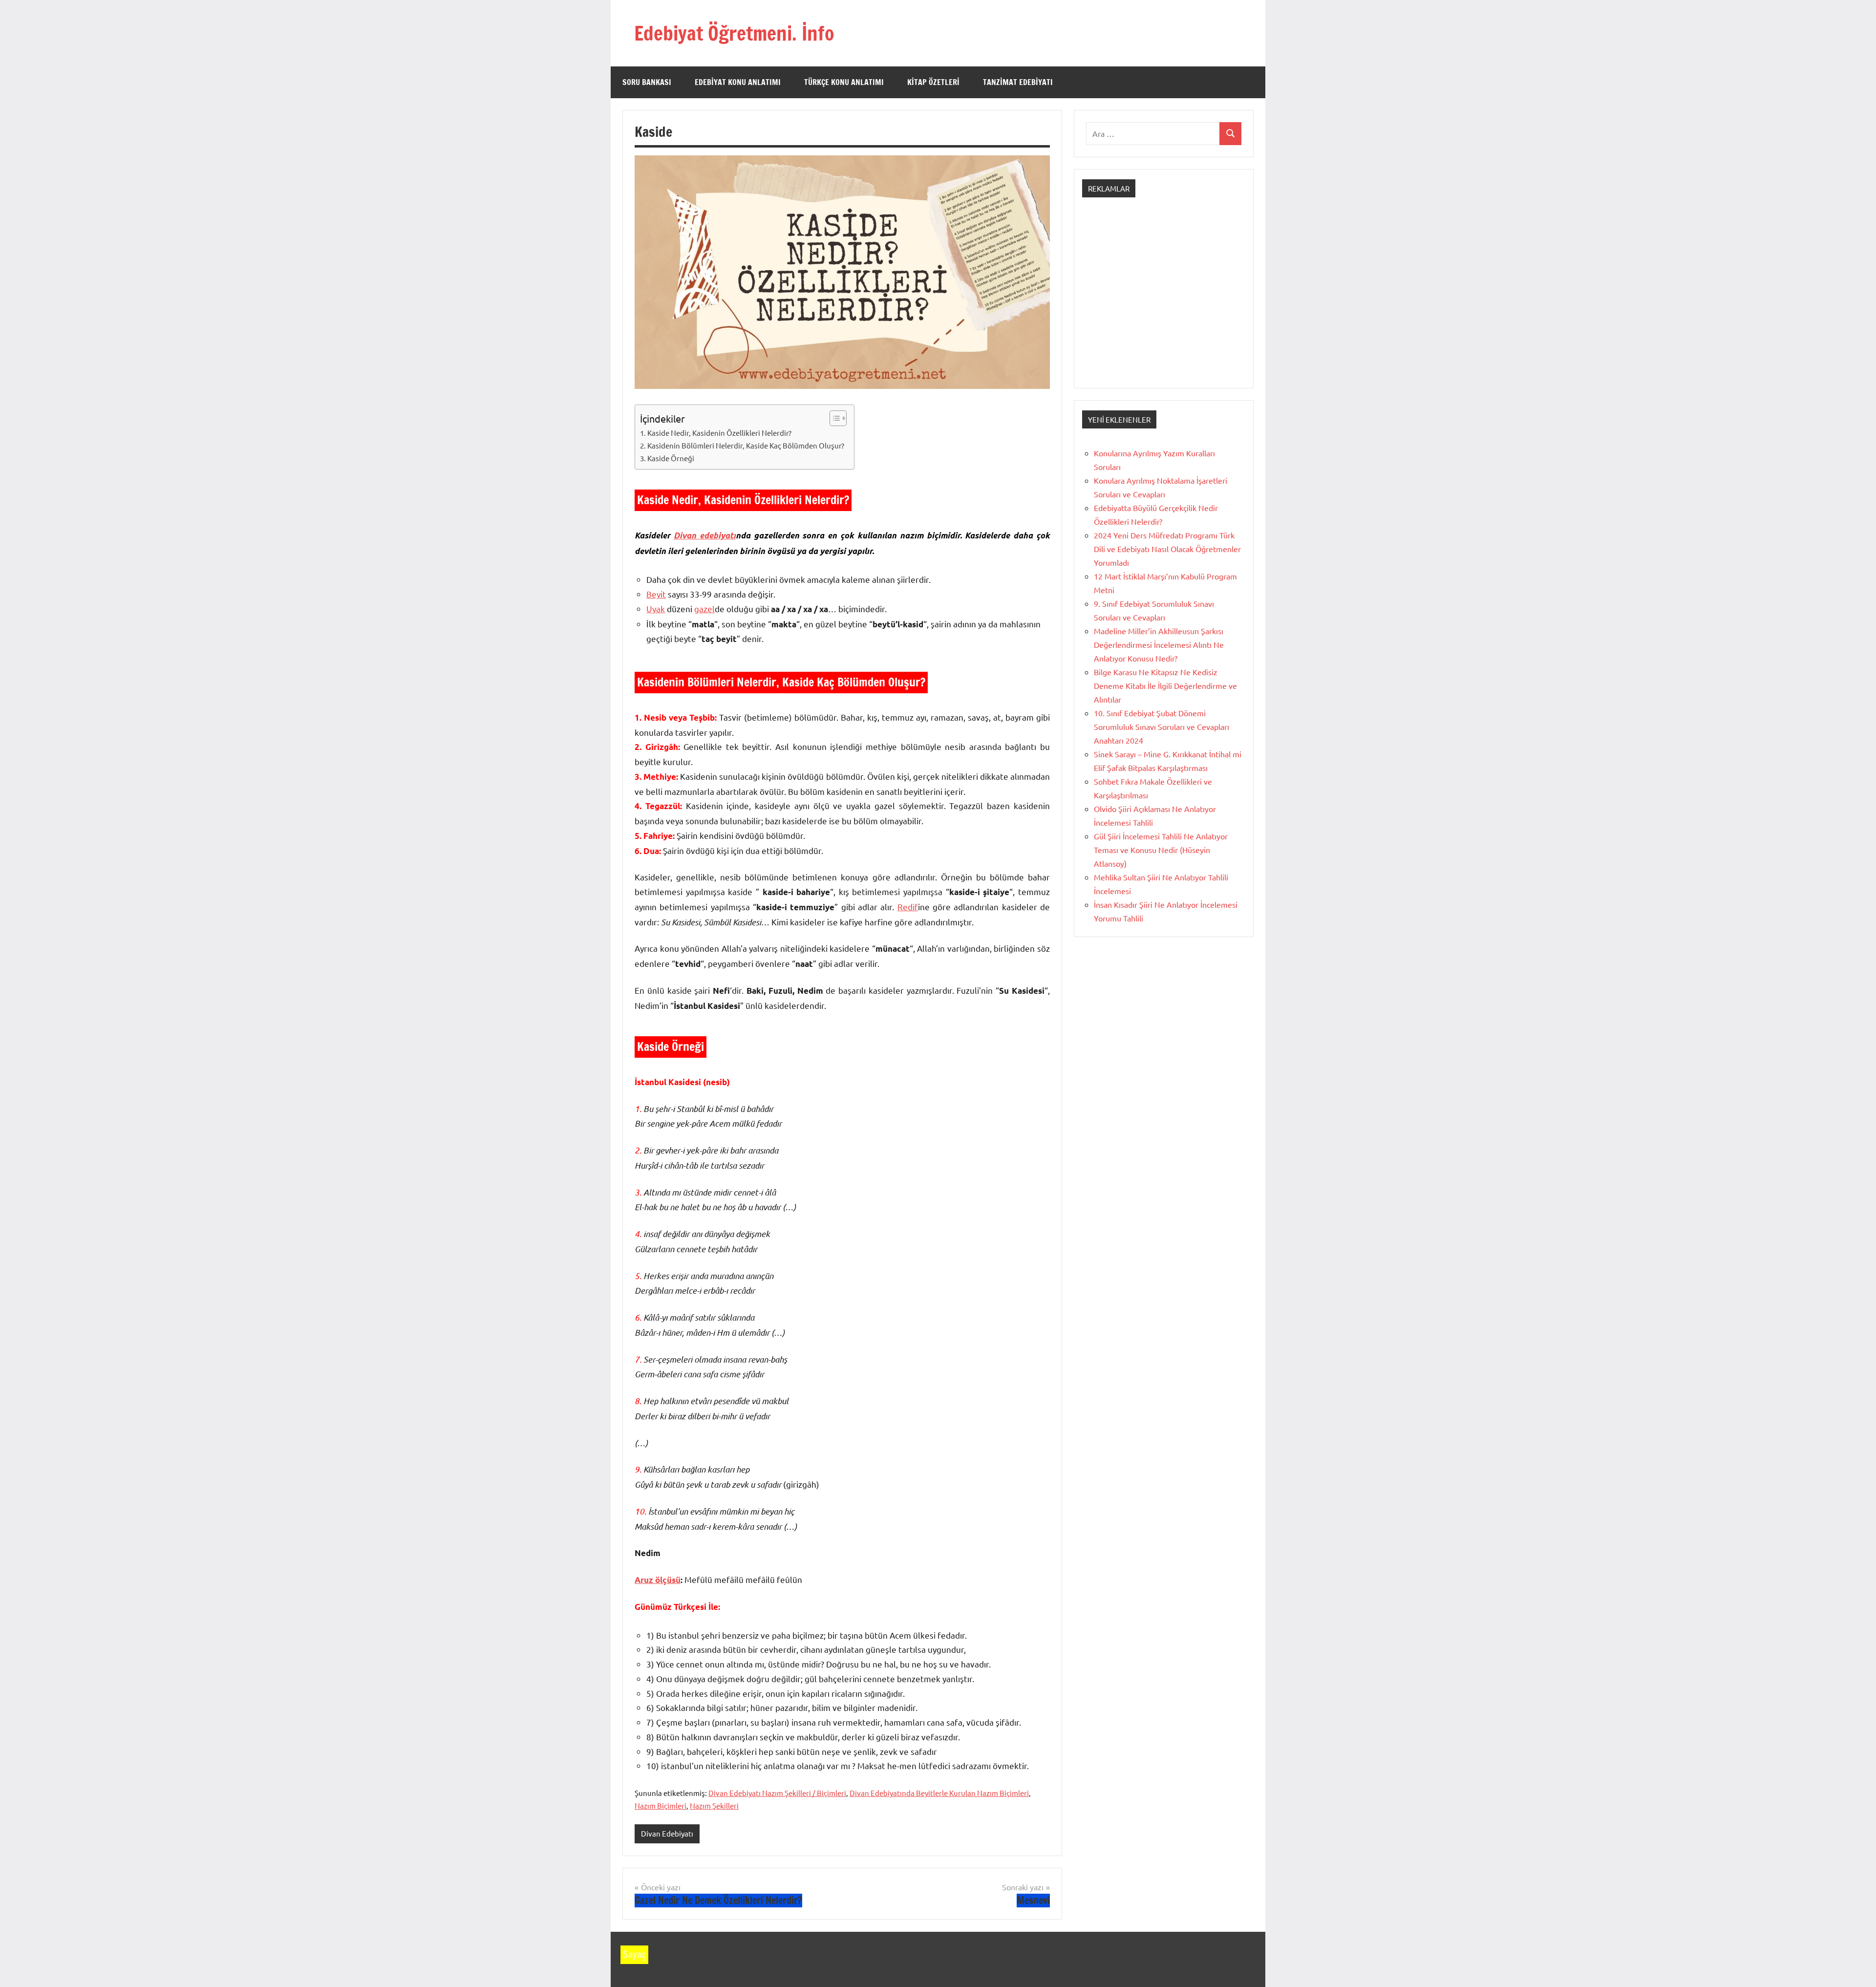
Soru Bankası (647, 82)
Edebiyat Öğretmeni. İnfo (734, 33)
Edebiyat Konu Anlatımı (738, 82)
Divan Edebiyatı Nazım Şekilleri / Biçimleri (777, 1793)
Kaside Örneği (671, 458)
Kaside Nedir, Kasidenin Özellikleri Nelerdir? (719, 433)
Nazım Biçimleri (661, 1805)
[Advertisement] (1164, 301)
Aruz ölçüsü (658, 1580)
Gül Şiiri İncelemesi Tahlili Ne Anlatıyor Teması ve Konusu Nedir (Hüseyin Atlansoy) (1161, 850)
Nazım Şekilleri (714, 1805)
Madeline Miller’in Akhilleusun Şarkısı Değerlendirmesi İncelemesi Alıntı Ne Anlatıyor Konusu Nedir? (1159, 644)
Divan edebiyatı (705, 535)
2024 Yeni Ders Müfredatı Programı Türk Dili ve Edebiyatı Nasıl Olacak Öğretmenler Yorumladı (1167, 549)
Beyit (656, 594)
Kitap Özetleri (933, 82)
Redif (908, 907)
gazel (704, 609)
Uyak (656, 609)
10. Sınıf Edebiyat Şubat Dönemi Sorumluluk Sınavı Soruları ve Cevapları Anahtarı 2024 (1162, 726)
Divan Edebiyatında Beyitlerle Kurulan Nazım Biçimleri (939, 1793)
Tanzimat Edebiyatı (1018, 82)
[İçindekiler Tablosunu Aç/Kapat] (833, 418)
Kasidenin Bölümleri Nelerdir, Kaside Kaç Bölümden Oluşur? (746, 445)
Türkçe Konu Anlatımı (844, 82)
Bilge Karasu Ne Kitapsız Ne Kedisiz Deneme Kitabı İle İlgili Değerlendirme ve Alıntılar (1165, 685)
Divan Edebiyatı (667, 1833)
